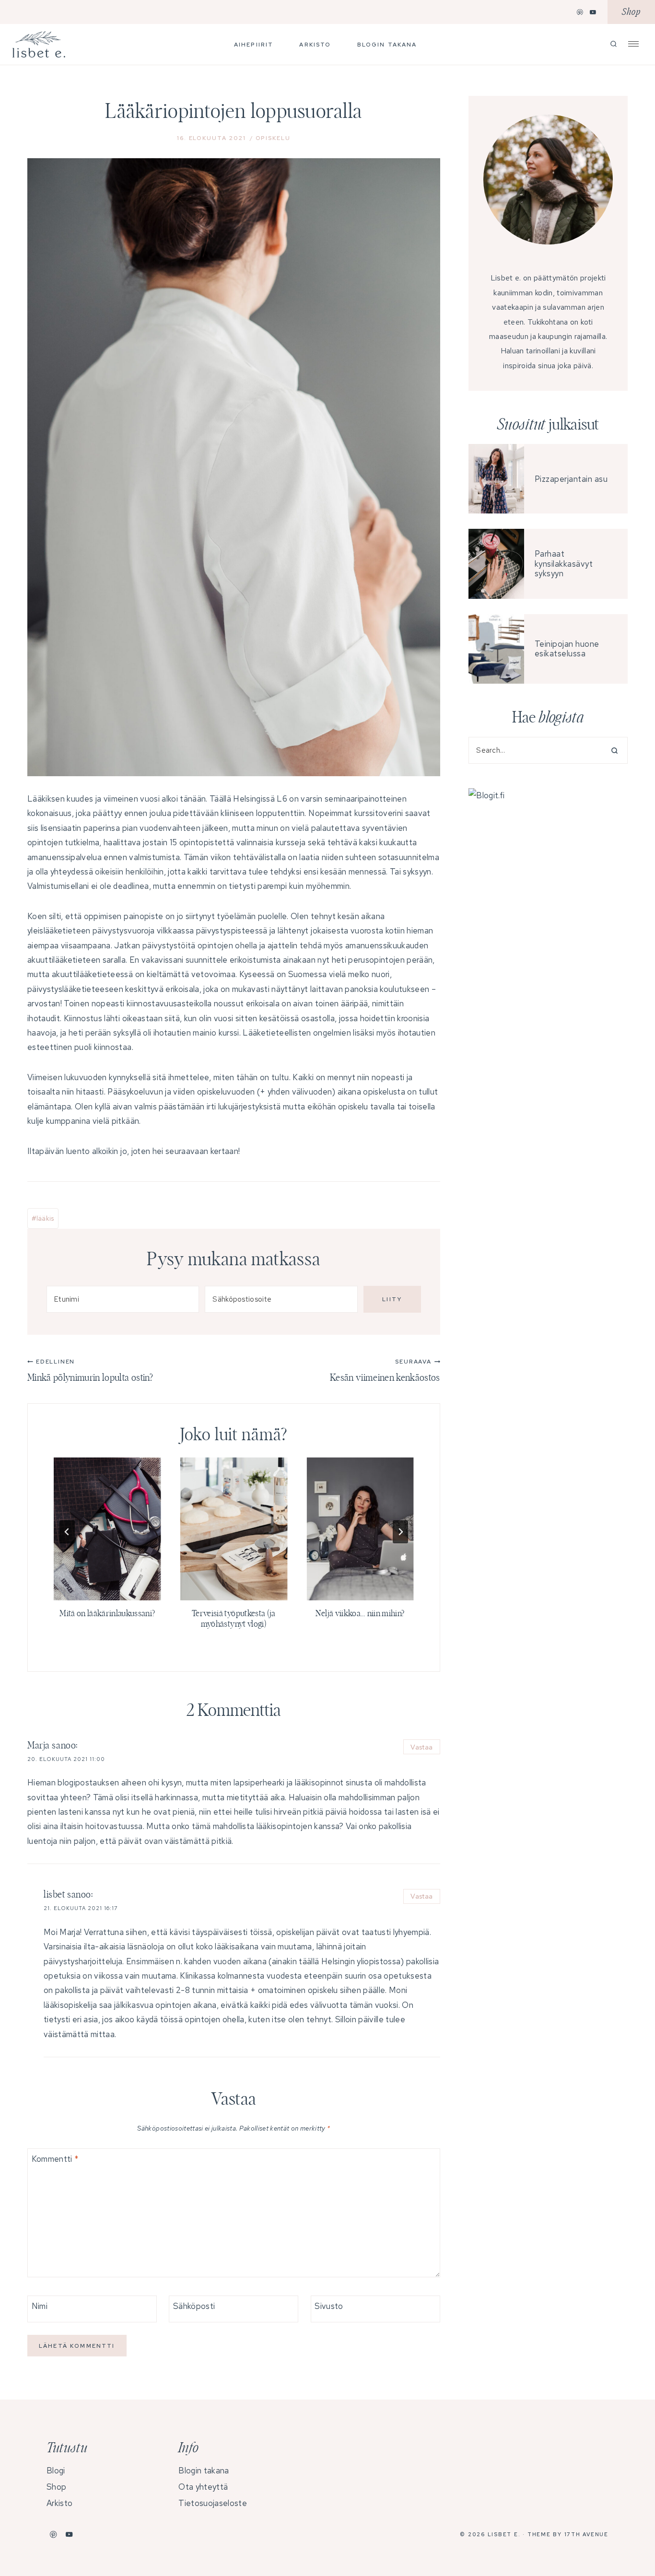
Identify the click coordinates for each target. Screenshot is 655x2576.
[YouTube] (593, 12)
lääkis (43, 1218)
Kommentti (55, 2159)
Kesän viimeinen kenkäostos (385, 1370)
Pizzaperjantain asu (571, 479)
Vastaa (421, 1747)
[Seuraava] (400, 1532)
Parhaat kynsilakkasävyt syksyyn (564, 564)
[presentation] (107, 1529)
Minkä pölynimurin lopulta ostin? (90, 1370)
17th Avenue (586, 2534)
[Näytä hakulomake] (614, 44)
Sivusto (329, 2306)
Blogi (56, 2471)
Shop (631, 12)
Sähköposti (194, 2306)
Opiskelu (273, 138)
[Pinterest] (580, 12)
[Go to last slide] (67, 1532)
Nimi (40, 2306)
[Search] (611, 750)
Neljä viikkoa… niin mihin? (360, 1614)
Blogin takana (387, 45)
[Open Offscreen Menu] (633, 43)
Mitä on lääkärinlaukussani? (107, 1614)
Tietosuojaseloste (212, 2503)
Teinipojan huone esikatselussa (567, 649)
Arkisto (315, 45)
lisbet (54, 1895)
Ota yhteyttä (203, 2487)
